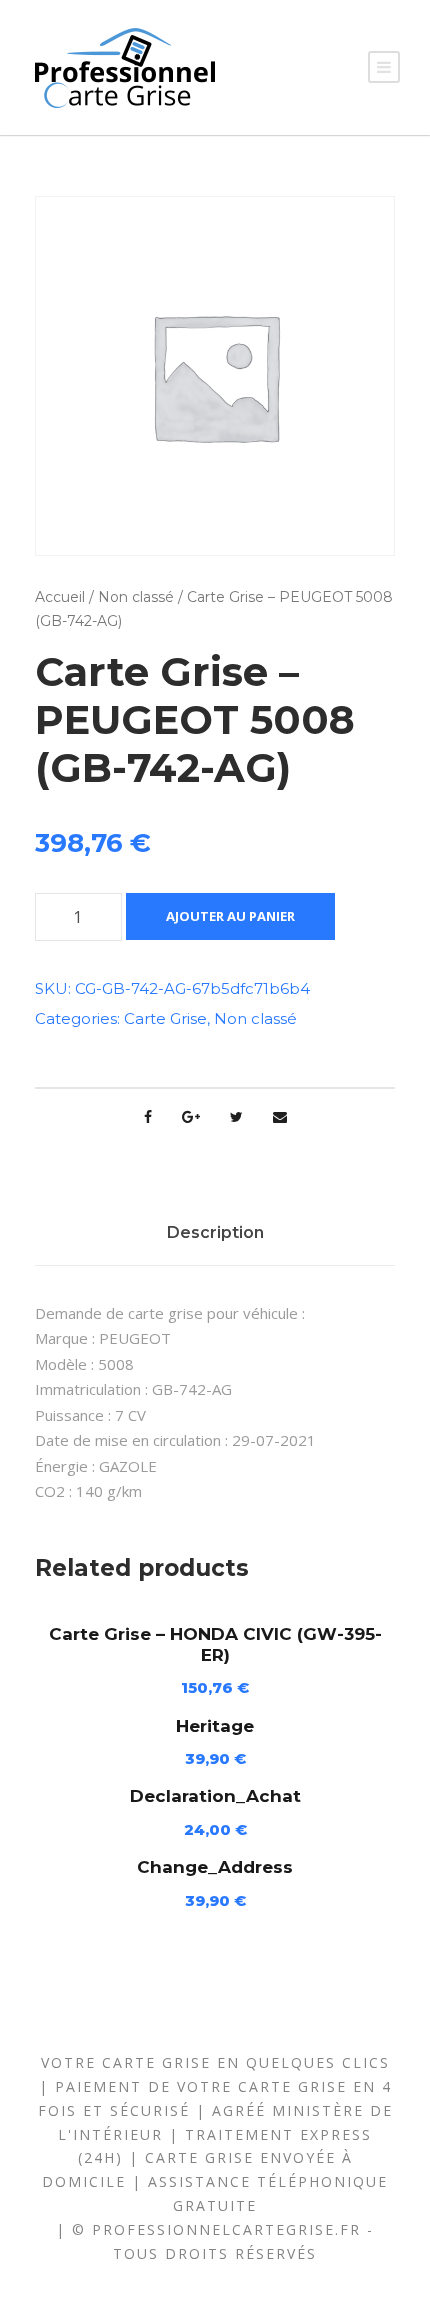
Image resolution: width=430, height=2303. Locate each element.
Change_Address (215, 1867)
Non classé (136, 597)
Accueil (60, 597)
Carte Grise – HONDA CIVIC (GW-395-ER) (215, 1644)
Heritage (215, 1726)
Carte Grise (165, 1018)
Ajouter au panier (230, 916)
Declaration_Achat (215, 1796)
